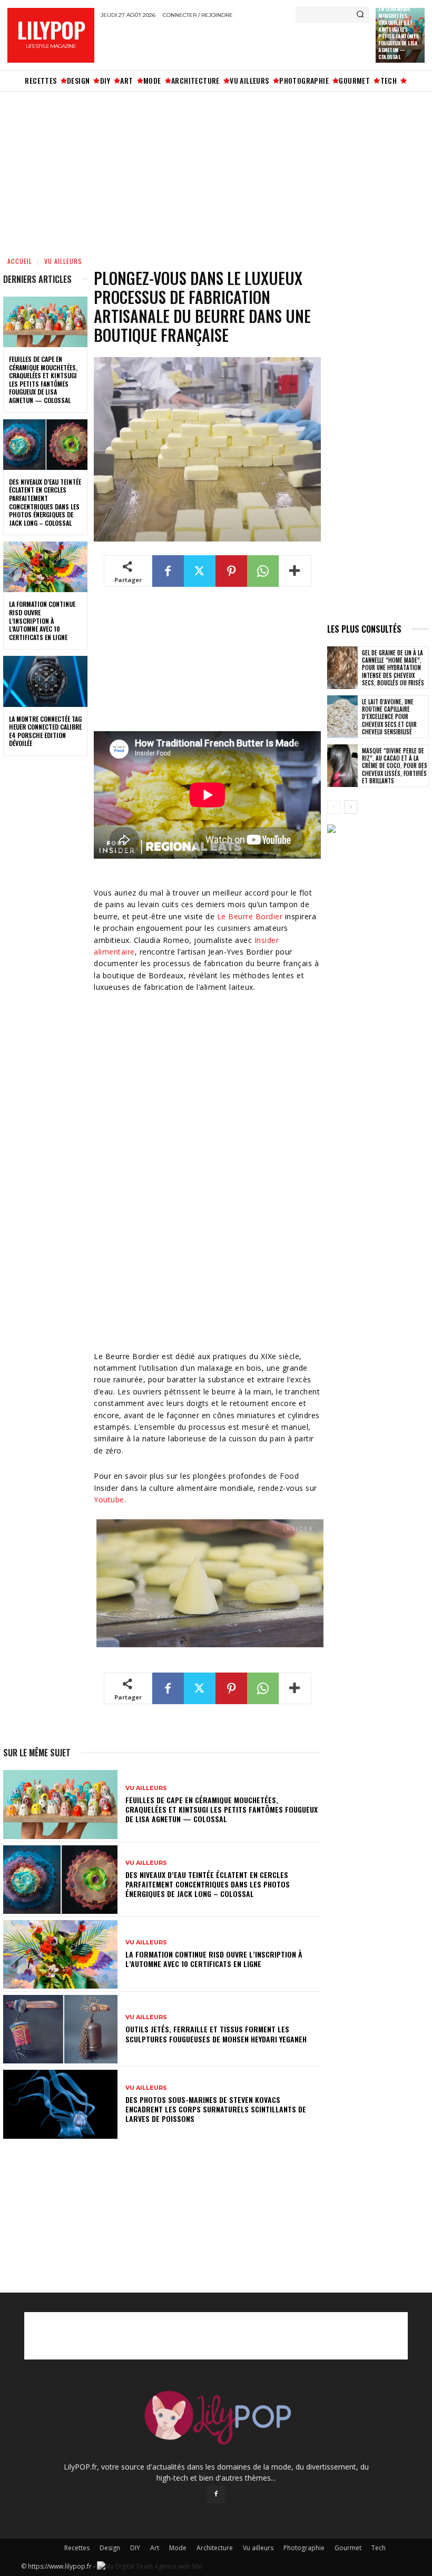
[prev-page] (334, 807)
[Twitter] (200, 571)
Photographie (304, 2548)
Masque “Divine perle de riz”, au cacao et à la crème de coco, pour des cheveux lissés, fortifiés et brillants (395, 766)
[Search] (360, 15)
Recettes (77, 2548)
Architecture (215, 2548)
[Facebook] (168, 571)
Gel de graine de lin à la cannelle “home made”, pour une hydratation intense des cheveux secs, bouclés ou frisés (393, 668)
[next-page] (351, 807)
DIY (135, 2548)
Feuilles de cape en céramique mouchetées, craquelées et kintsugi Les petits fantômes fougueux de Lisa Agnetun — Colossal (43, 380)
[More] (295, 571)
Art (155, 2548)
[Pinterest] (231, 571)
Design (110, 2548)
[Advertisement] (224, 44)
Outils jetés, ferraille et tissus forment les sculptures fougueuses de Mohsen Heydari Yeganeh (216, 2034)
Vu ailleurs (63, 261)
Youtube (109, 1500)
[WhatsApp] (263, 571)
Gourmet (348, 2548)
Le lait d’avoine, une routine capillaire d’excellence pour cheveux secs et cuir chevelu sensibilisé (389, 717)
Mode (178, 2548)
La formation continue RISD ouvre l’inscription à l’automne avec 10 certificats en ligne (42, 620)
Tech (379, 2548)
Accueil (20, 261)
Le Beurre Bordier (250, 916)
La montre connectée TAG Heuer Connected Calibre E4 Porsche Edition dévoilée (45, 731)
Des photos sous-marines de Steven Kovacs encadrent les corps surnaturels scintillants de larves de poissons (216, 2109)
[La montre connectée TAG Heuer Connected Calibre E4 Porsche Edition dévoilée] (45, 681)
